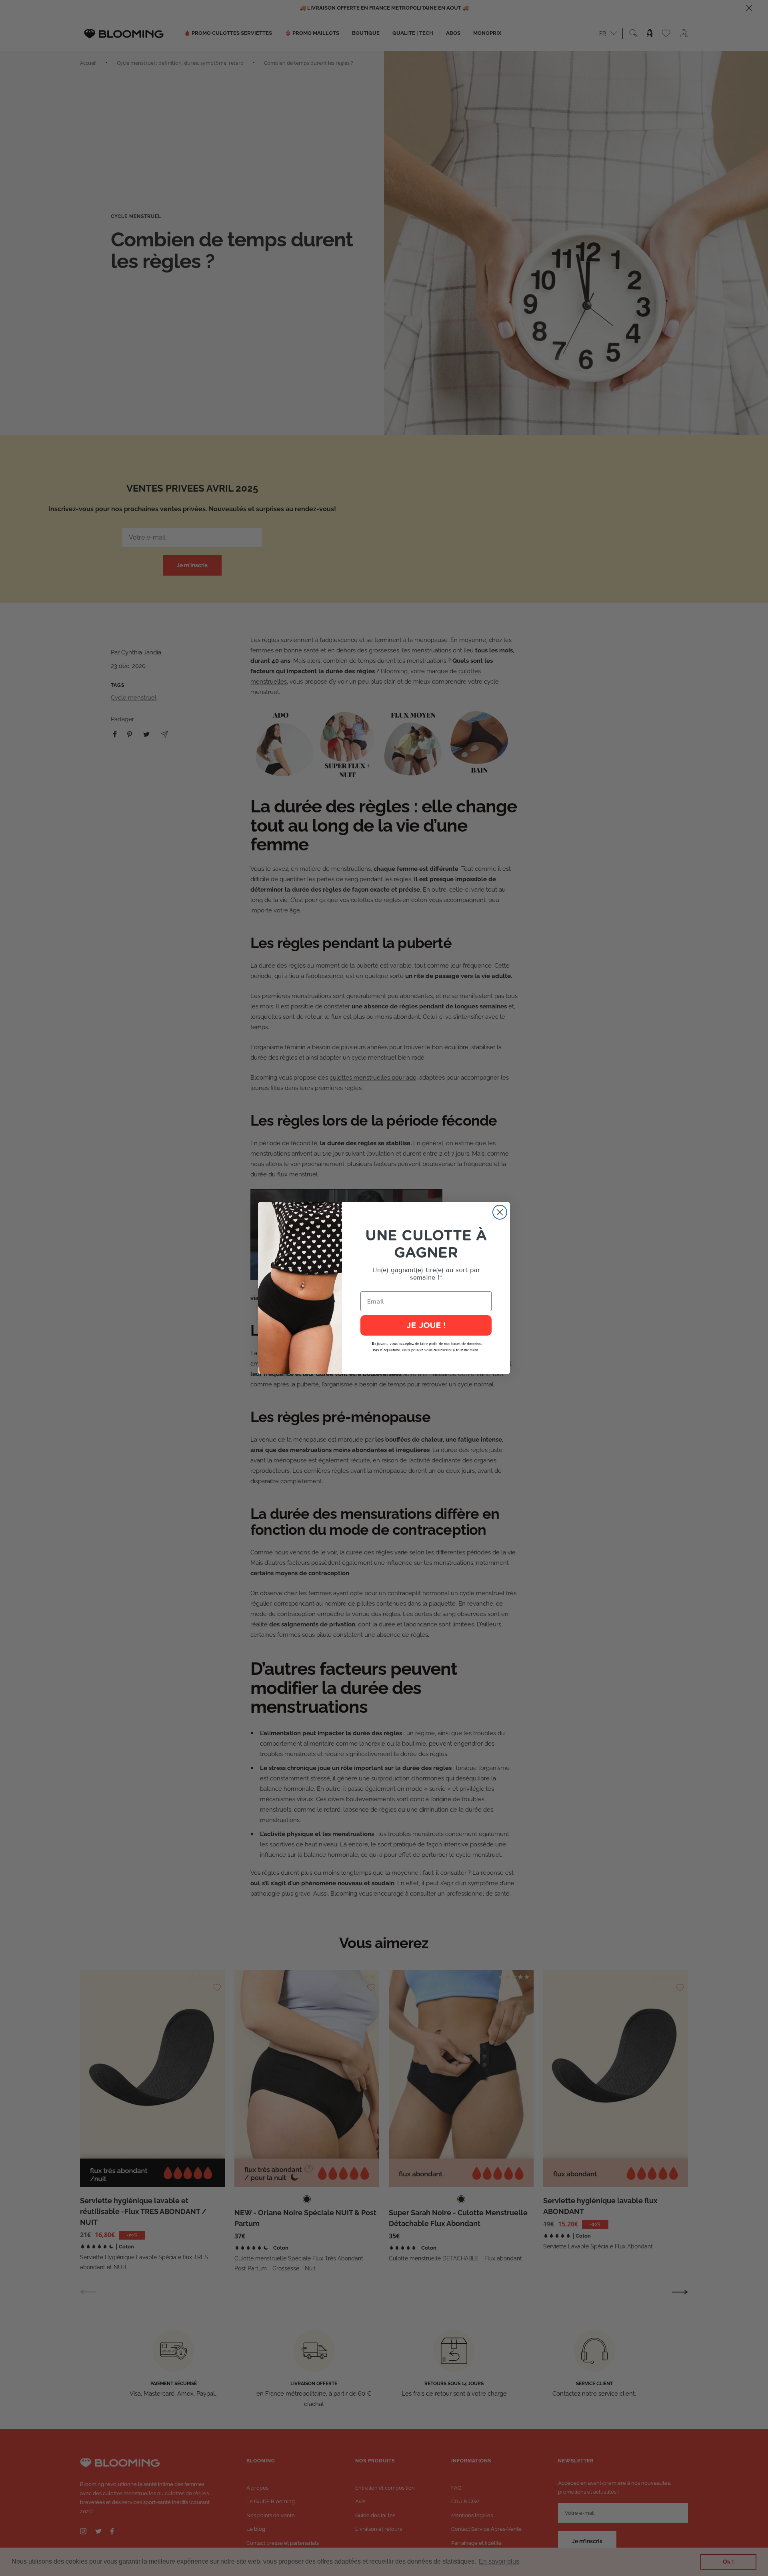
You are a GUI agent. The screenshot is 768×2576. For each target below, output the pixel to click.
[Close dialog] (500, 1212)
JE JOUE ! (426, 1326)
